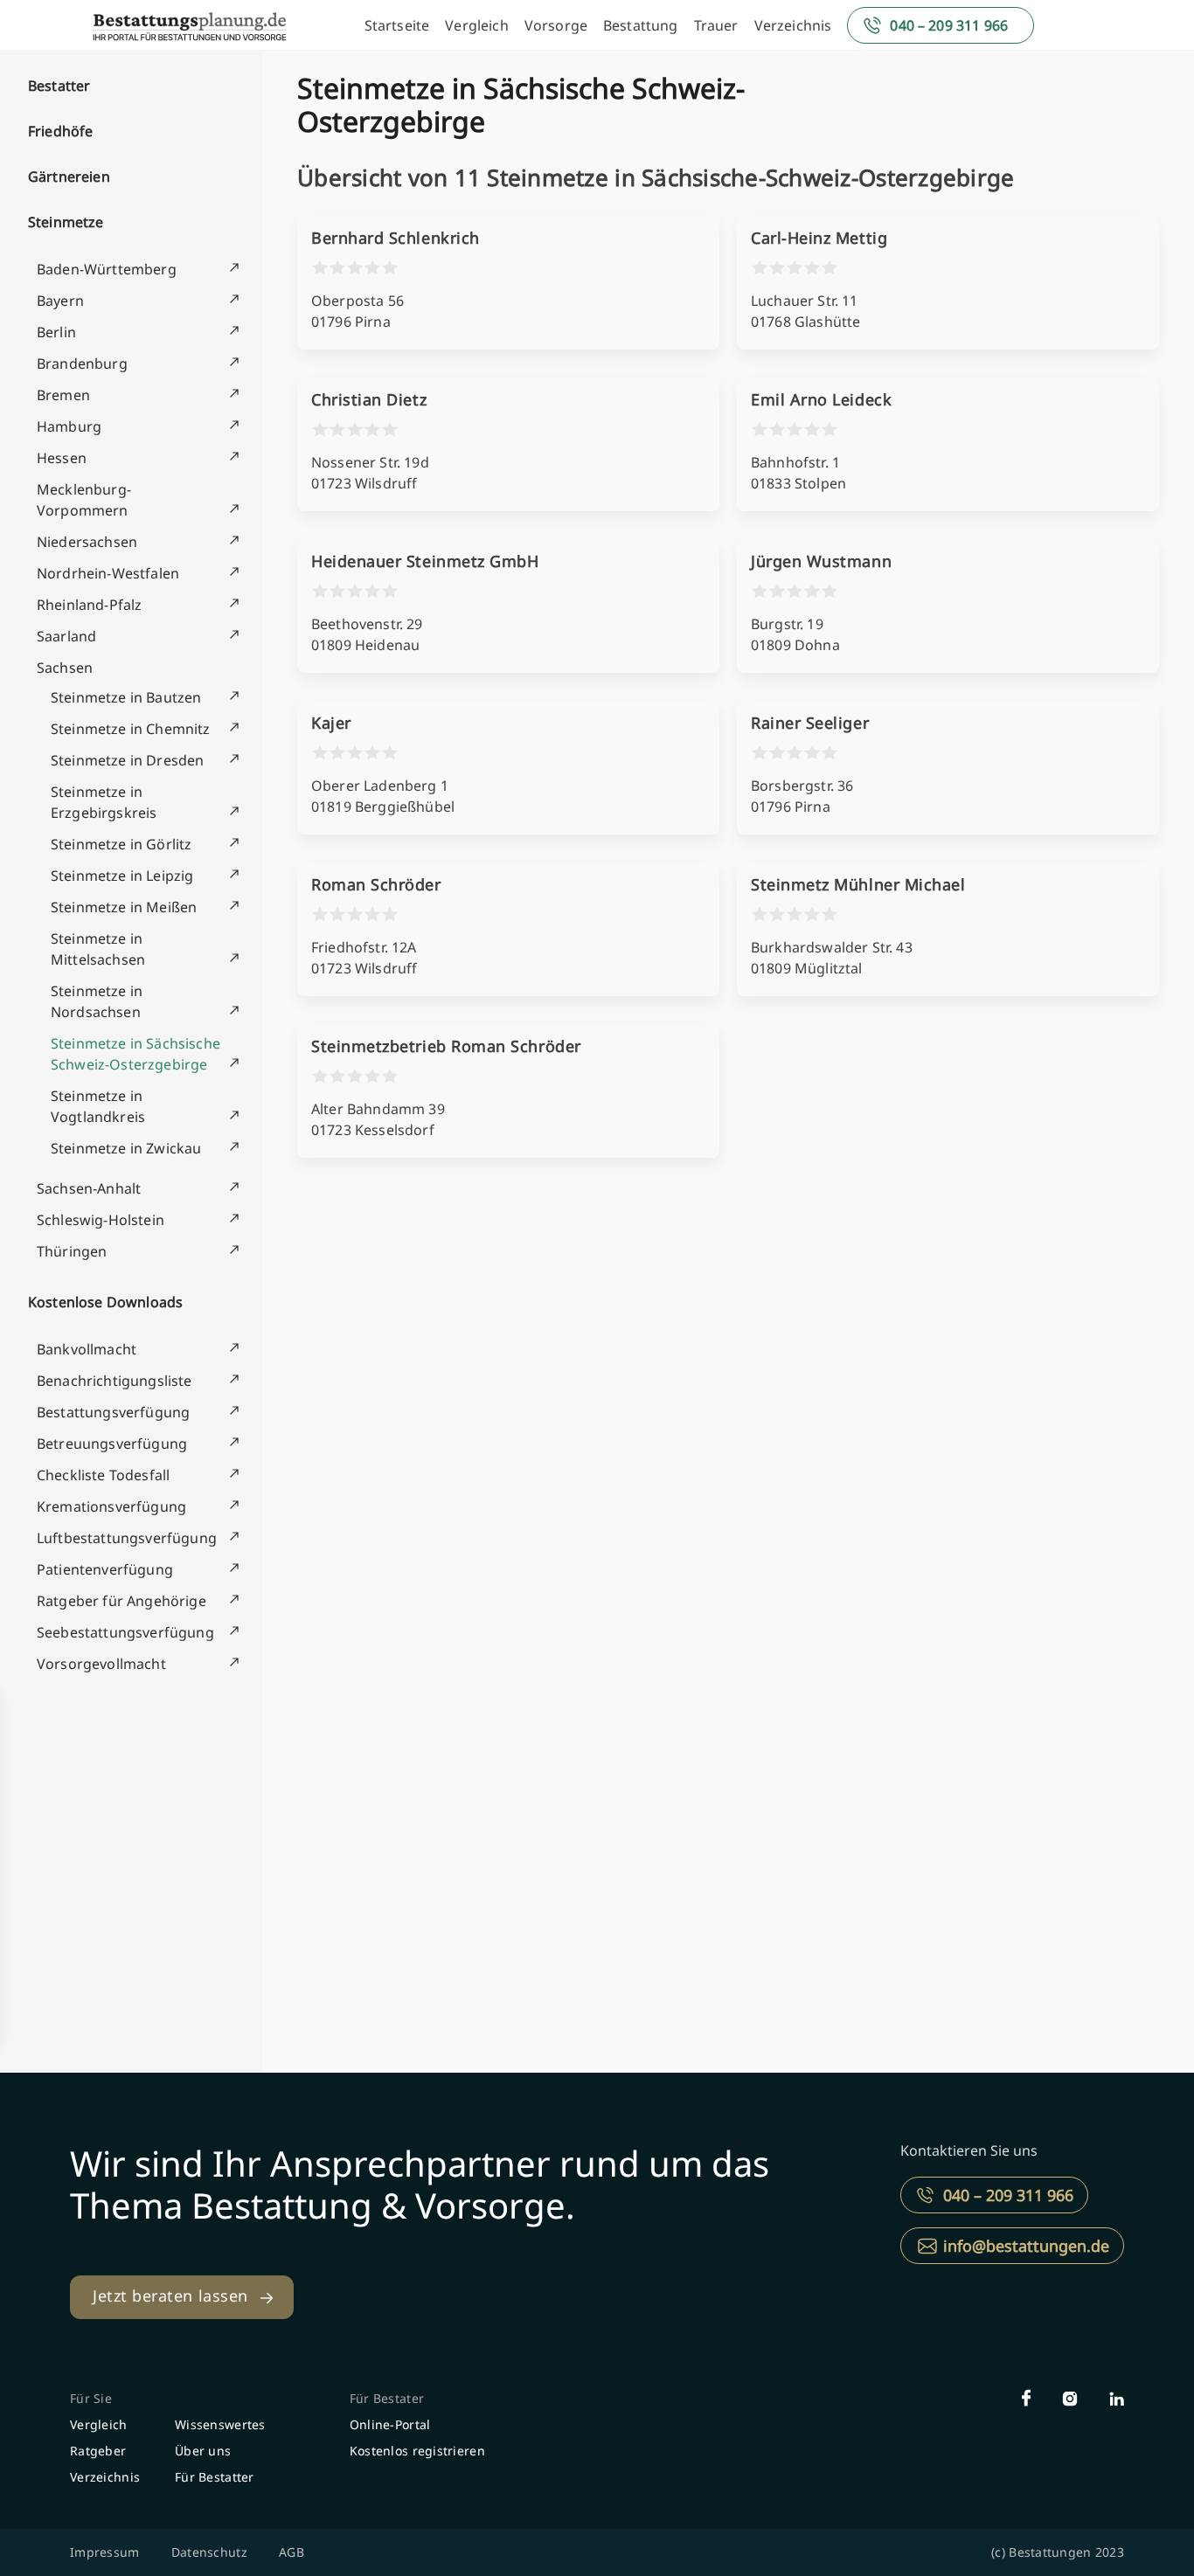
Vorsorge (556, 25)
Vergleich (476, 25)
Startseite (397, 25)
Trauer (716, 25)
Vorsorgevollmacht (101, 1664)
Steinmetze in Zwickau (126, 1148)
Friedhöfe (60, 131)
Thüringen (72, 1251)
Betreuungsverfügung (112, 1444)
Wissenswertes (220, 2424)
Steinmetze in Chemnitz (131, 729)
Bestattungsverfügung (113, 1412)
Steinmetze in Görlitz (121, 844)
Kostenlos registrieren (417, 2451)
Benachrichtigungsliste (115, 1381)
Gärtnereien (69, 177)
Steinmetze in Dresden (127, 760)
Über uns (203, 2451)
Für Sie (91, 2398)
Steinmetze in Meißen (124, 907)
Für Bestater (387, 2398)
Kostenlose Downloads (105, 1302)
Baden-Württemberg (107, 269)
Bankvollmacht (87, 1349)
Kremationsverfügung (111, 1506)
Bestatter (59, 86)
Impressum (105, 2552)
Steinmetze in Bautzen (126, 697)
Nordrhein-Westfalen (108, 573)
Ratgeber (98, 2451)
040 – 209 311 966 (949, 25)
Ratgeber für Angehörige (121, 1601)
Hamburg (69, 426)
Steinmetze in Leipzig (122, 876)
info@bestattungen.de (1026, 2246)
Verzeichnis (793, 25)
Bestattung (641, 25)
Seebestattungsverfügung (125, 1632)
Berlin (56, 332)
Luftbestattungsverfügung (127, 1538)
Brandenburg (82, 364)
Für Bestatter (215, 2477)
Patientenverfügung (105, 1569)
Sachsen (65, 668)
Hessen (62, 458)
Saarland (66, 636)
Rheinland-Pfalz (89, 605)
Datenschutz (209, 2552)
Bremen (63, 395)
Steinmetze (66, 222)
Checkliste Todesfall (103, 1475)
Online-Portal (390, 2424)
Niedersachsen (87, 542)
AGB (292, 2552)
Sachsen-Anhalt (89, 1188)
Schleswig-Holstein (101, 1220)
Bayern (60, 301)
